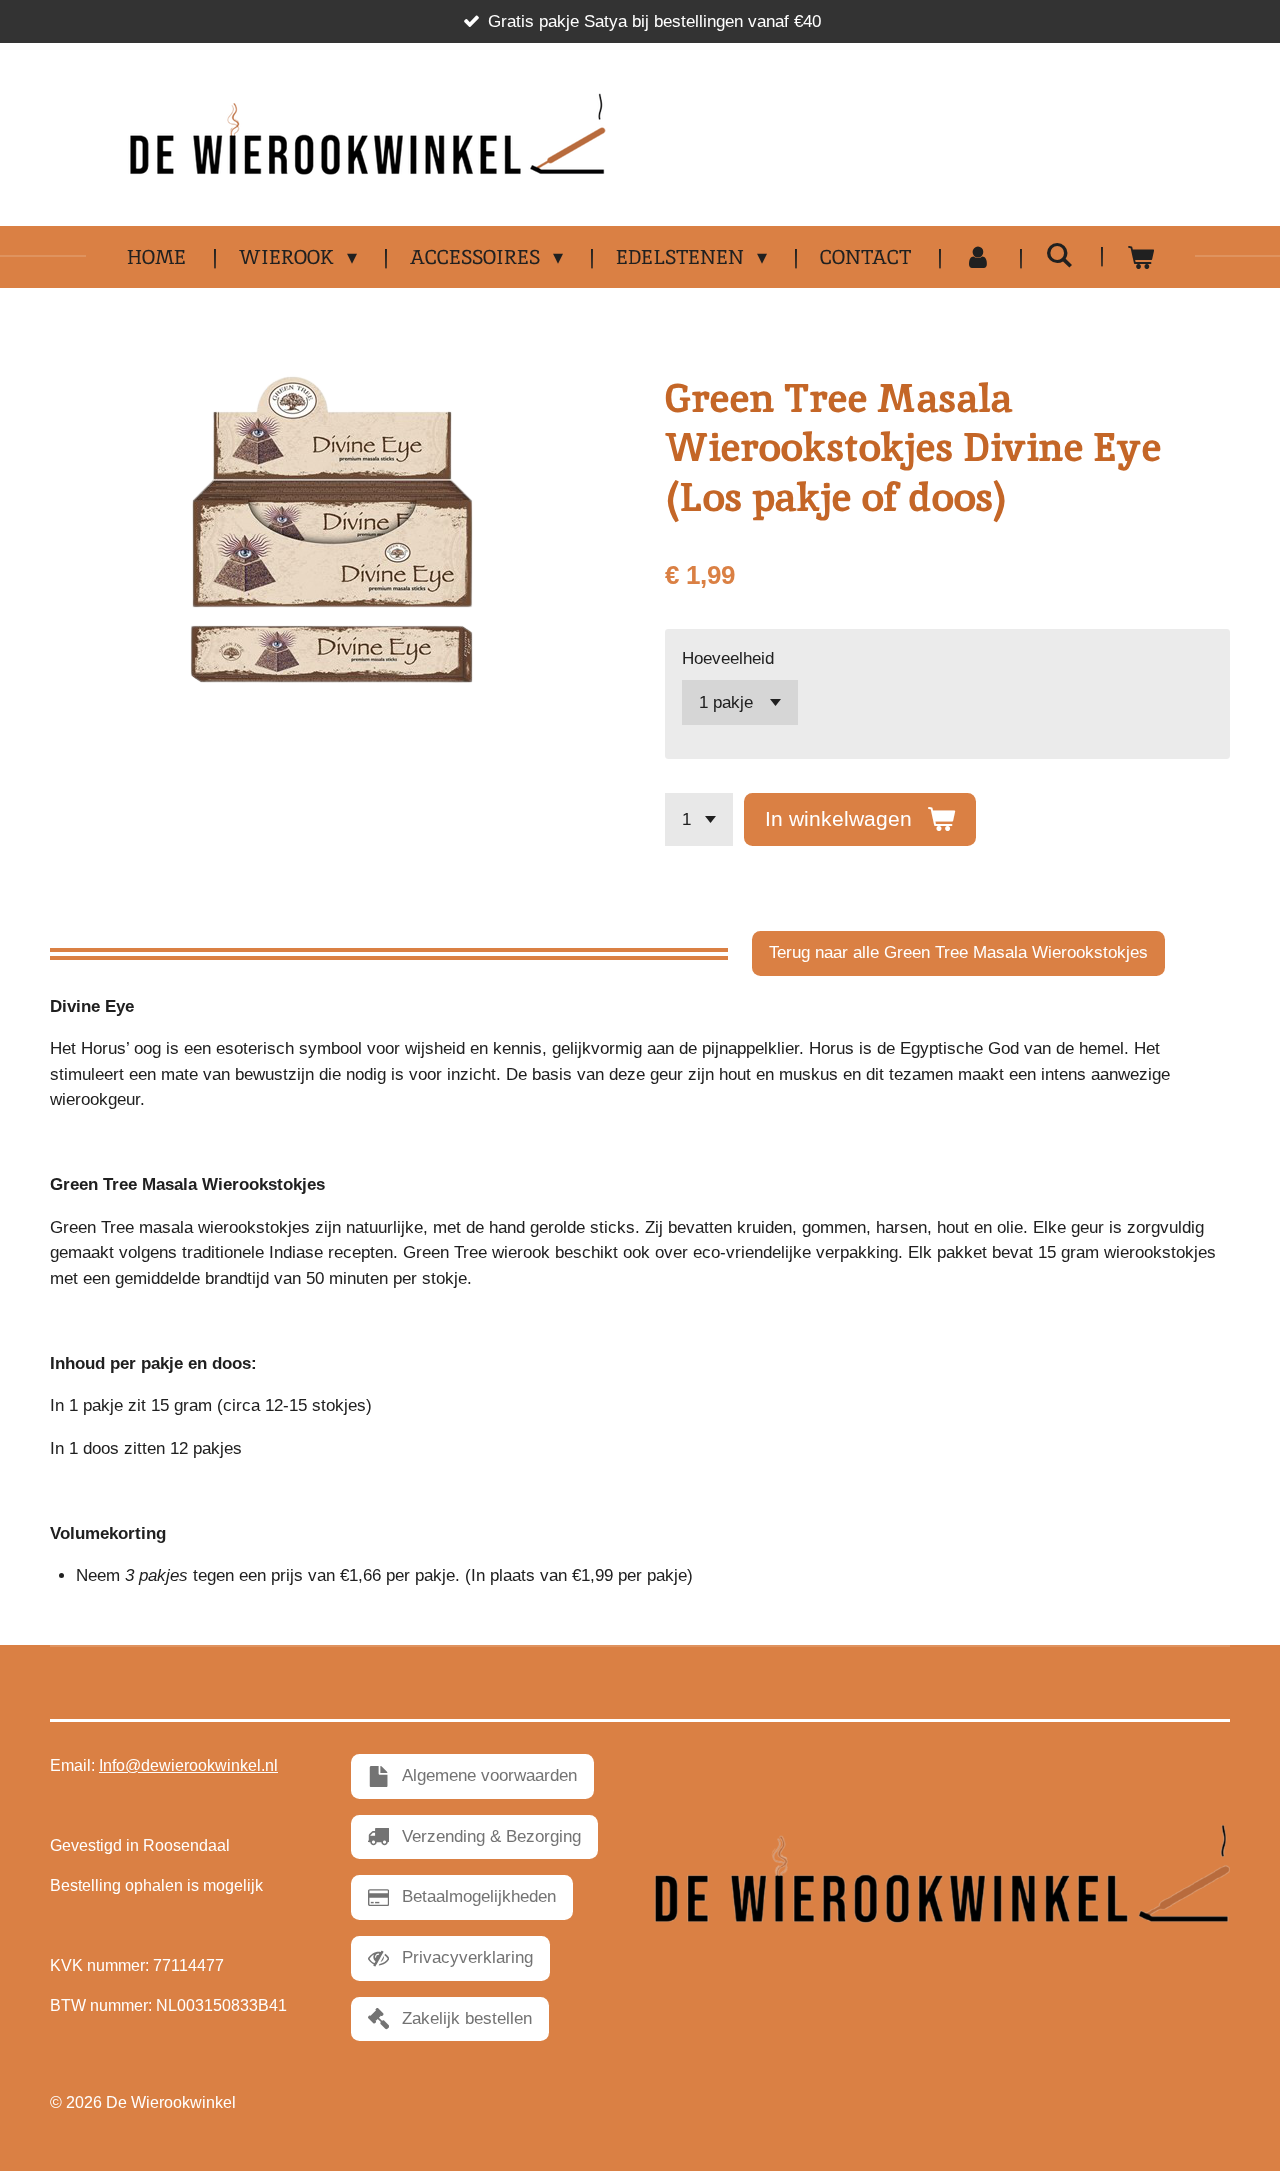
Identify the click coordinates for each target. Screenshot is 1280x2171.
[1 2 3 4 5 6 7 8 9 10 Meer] (699, 819)
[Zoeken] (1059, 255)
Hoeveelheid (728, 658)
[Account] (978, 257)
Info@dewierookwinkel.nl (188, 1765)
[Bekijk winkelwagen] (1140, 257)
